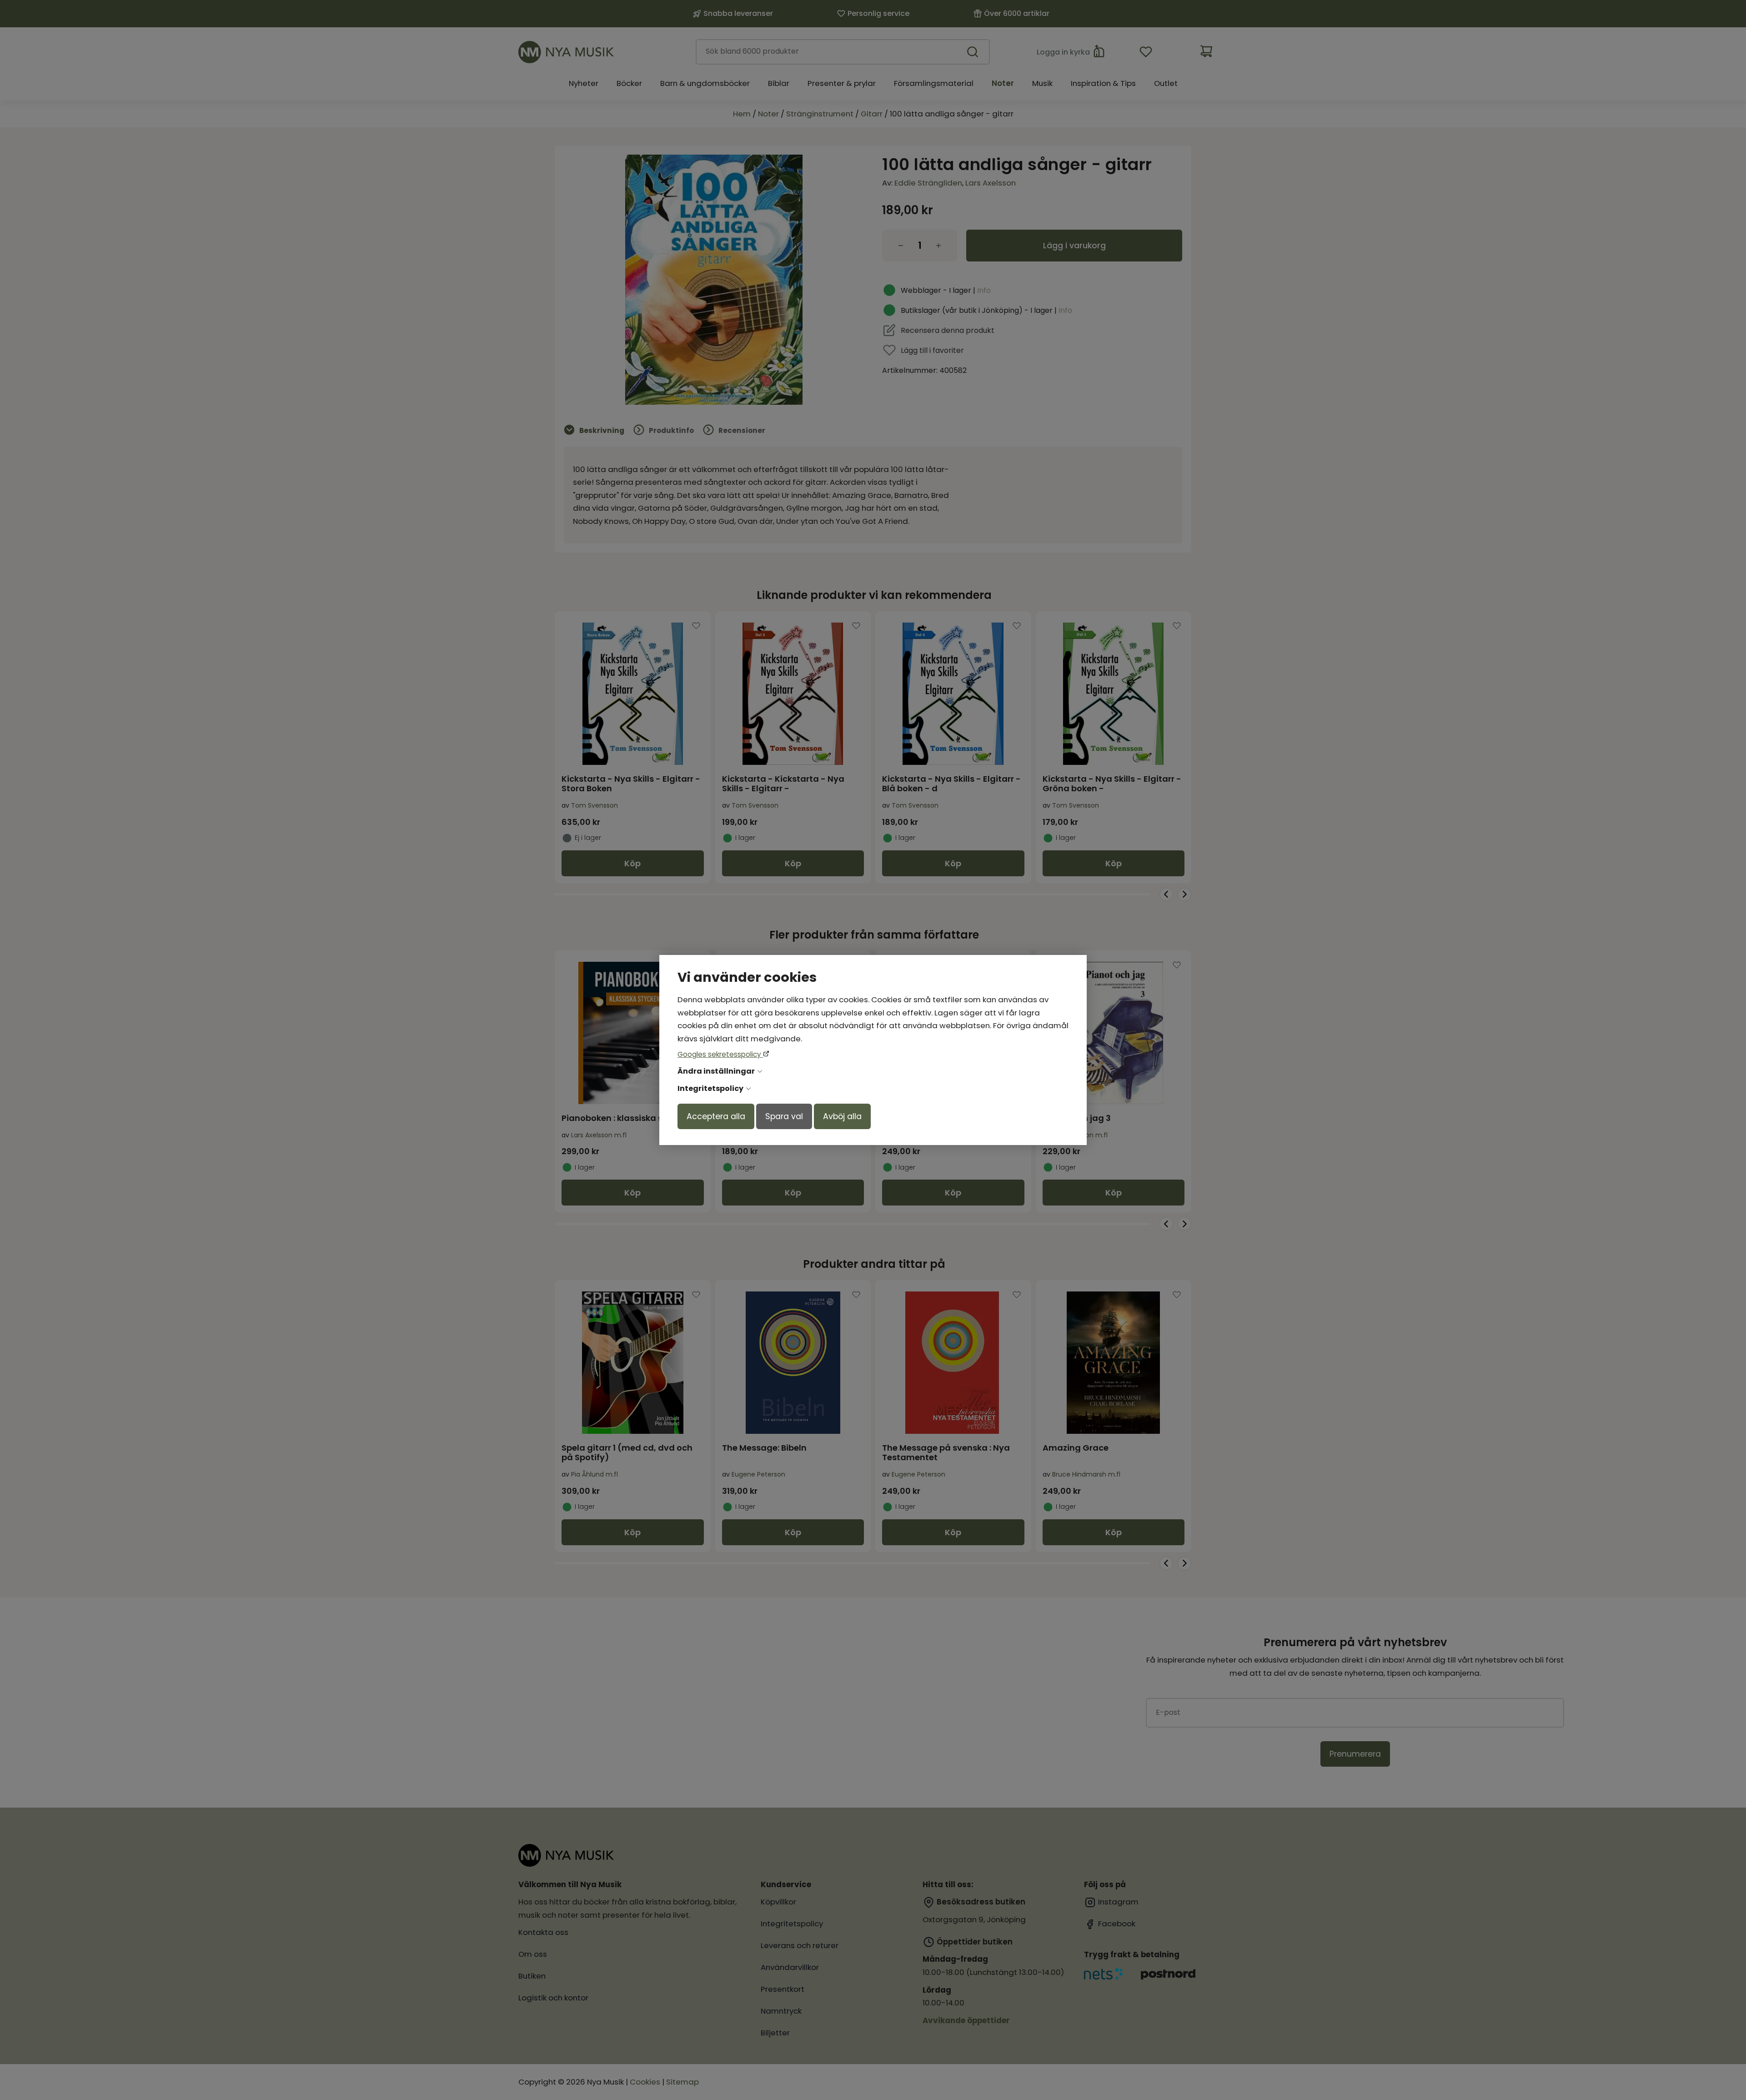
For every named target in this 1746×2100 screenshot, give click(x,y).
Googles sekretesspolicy (720, 1054)
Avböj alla (842, 1116)
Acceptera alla (716, 1116)
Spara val (784, 1116)
